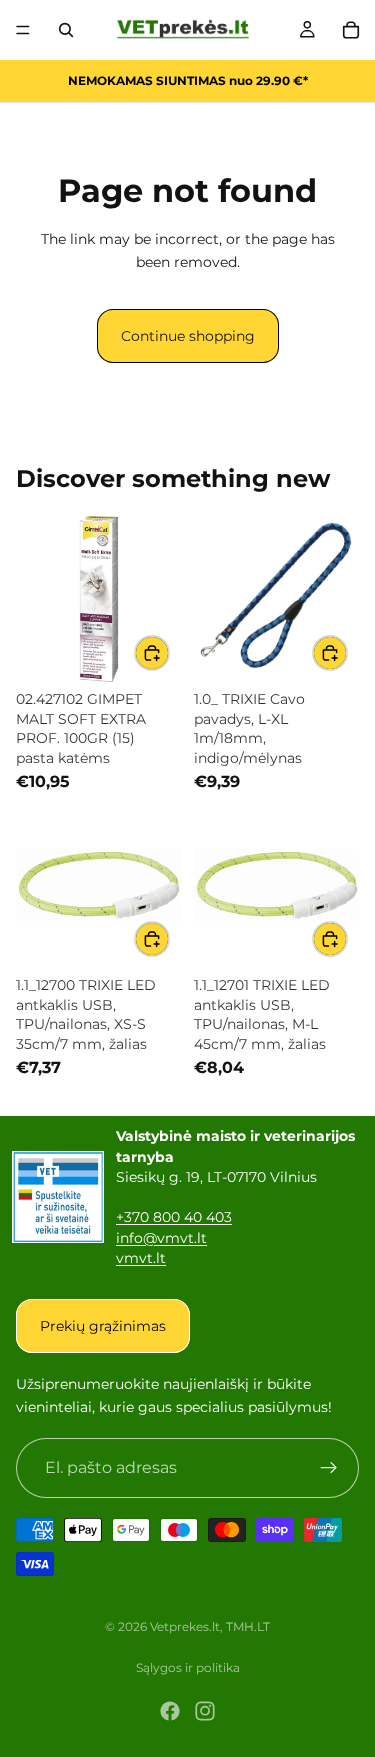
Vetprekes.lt (185, 1626)
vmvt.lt (141, 1258)
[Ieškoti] (66, 30)
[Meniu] (23, 30)
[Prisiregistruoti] (329, 1468)
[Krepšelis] (351, 30)
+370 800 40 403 (174, 1217)
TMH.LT (248, 1626)
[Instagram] (205, 1711)
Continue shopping (188, 336)
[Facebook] (170, 1711)
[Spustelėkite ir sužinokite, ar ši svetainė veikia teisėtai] (58, 1197)
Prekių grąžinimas (103, 1326)
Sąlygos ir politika (188, 1667)
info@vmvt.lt (161, 1238)
